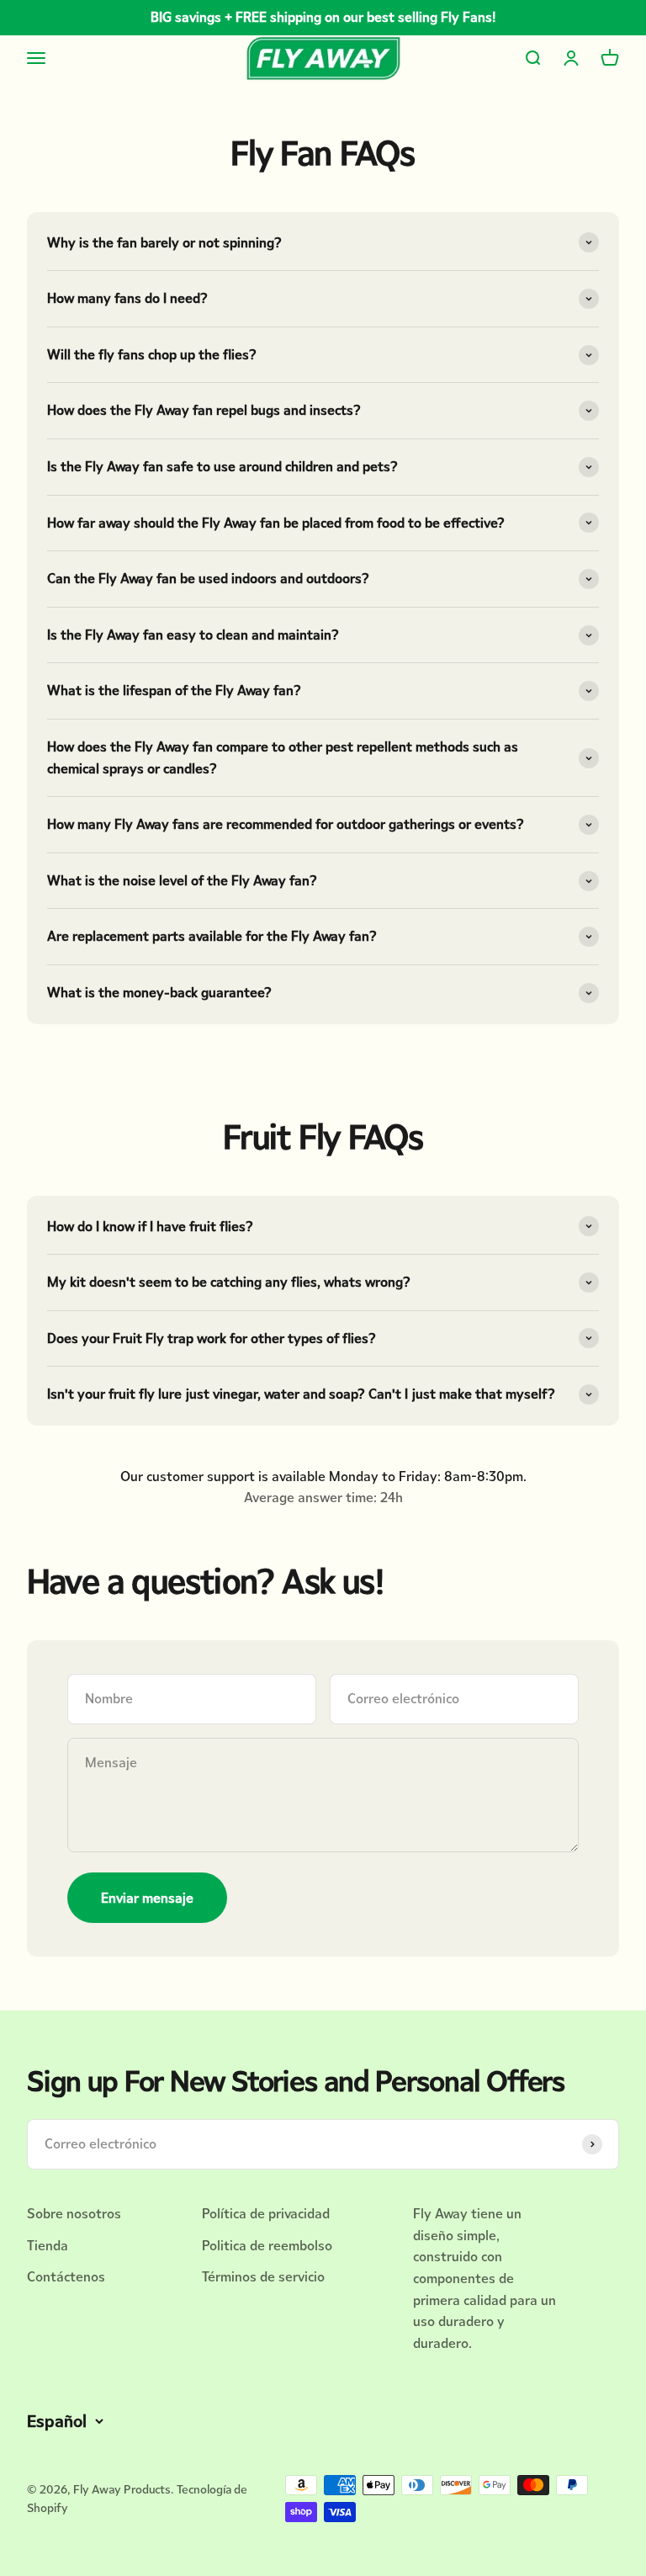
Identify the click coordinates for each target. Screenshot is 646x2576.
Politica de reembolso (267, 2246)
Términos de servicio (263, 2277)
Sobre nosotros (74, 2214)
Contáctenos (66, 2277)
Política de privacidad (266, 2214)
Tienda (48, 2246)
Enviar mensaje (147, 1898)
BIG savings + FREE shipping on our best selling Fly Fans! (323, 17)
